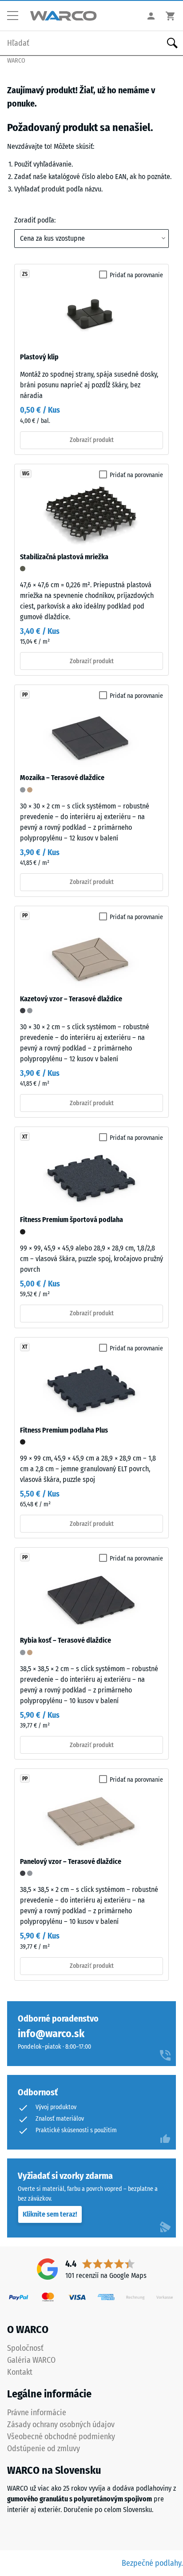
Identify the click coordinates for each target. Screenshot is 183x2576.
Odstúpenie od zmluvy (44, 2449)
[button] (16, 16)
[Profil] (151, 16)
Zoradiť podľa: (35, 220)
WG (26, 474)
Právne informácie (37, 2413)
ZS (25, 274)
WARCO (16, 61)
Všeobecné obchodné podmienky (61, 2437)
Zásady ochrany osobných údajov (61, 2425)
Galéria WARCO (31, 2360)
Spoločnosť (25, 2348)
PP (25, 695)
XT (25, 1137)
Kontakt (20, 2372)
